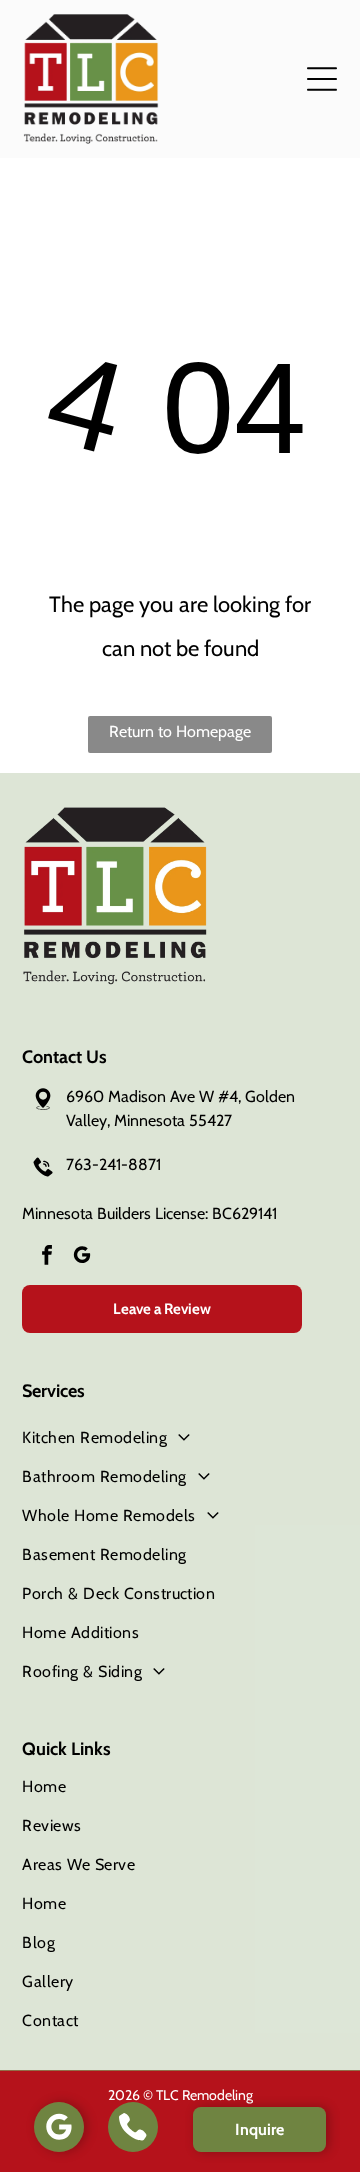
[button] (322, 79)
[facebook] (47, 1257)
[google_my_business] (82, 1257)
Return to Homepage (180, 731)
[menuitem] (179, 1437)
